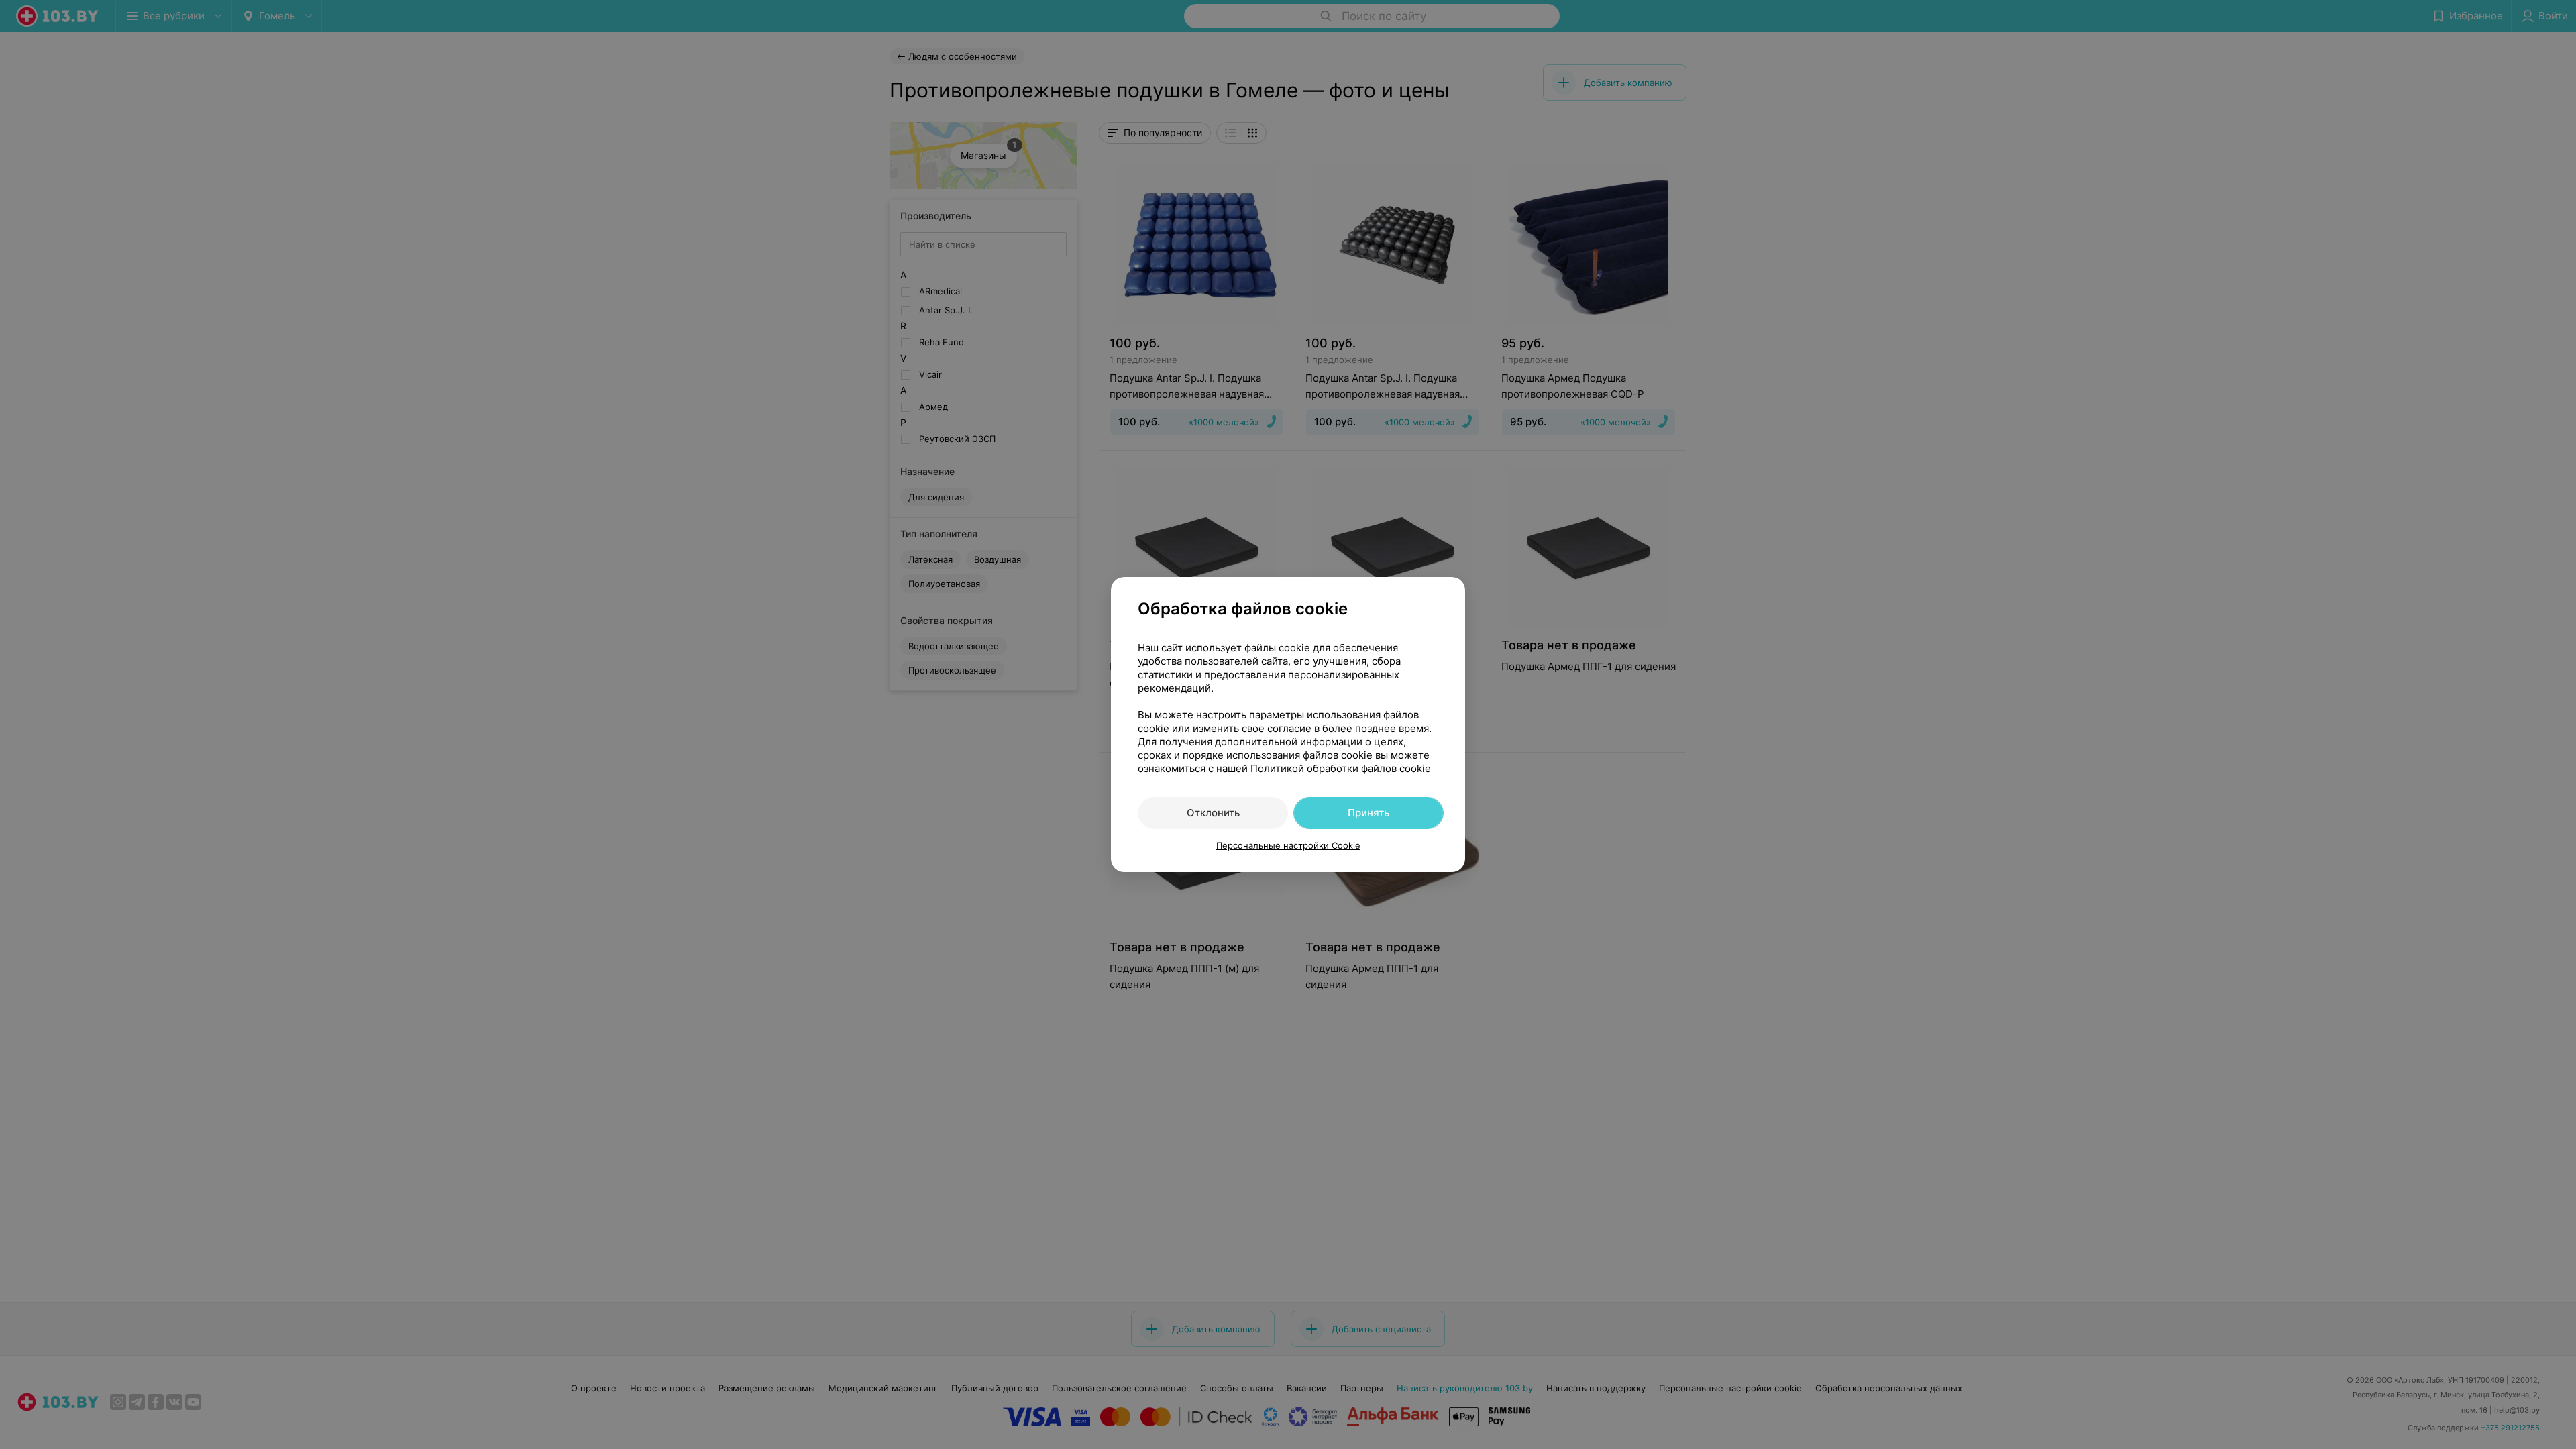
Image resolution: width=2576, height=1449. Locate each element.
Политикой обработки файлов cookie (1341, 768)
